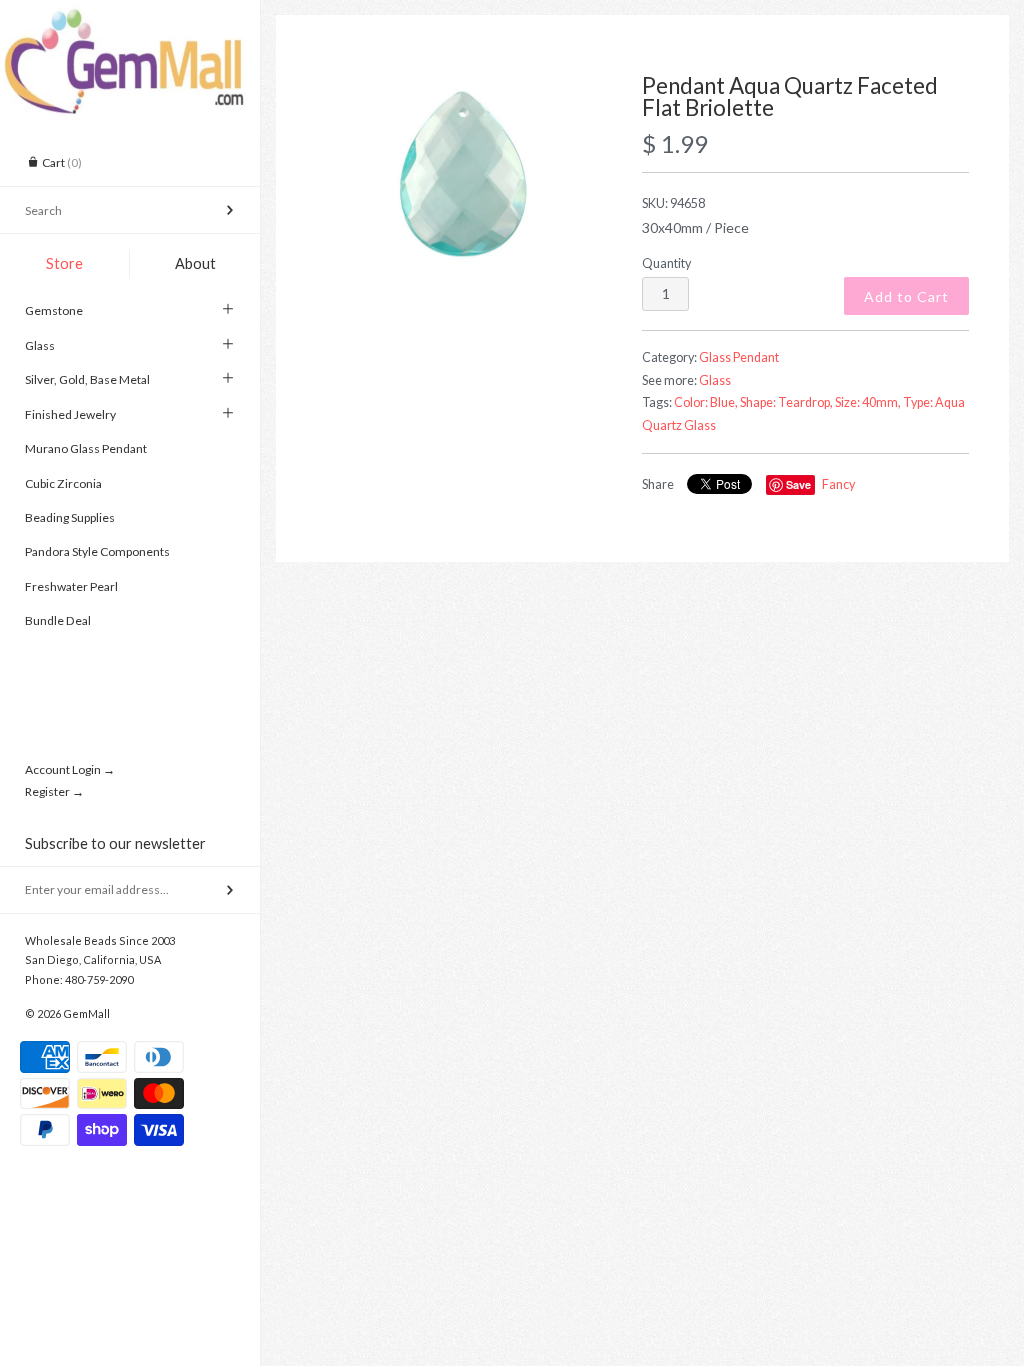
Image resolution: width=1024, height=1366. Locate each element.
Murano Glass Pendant (86, 448)
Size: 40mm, (868, 402)
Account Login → (70, 769)
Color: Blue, (706, 402)
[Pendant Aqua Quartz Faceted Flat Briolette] (463, 173)
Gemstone (54, 310)
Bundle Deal (58, 620)
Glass (40, 345)
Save (798, 484)
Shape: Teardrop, (786, 402)
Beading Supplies (70, 517)
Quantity (666, 263)
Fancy (838, 484)
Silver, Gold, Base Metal (87, 379)
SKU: (673, 203)
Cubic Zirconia (63, 483)
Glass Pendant (739, 357)
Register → (54, 791)
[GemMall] (130, 18)
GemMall (86, 1013)
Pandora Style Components (97, 551)
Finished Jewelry (70, 414)
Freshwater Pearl (71, 586)
